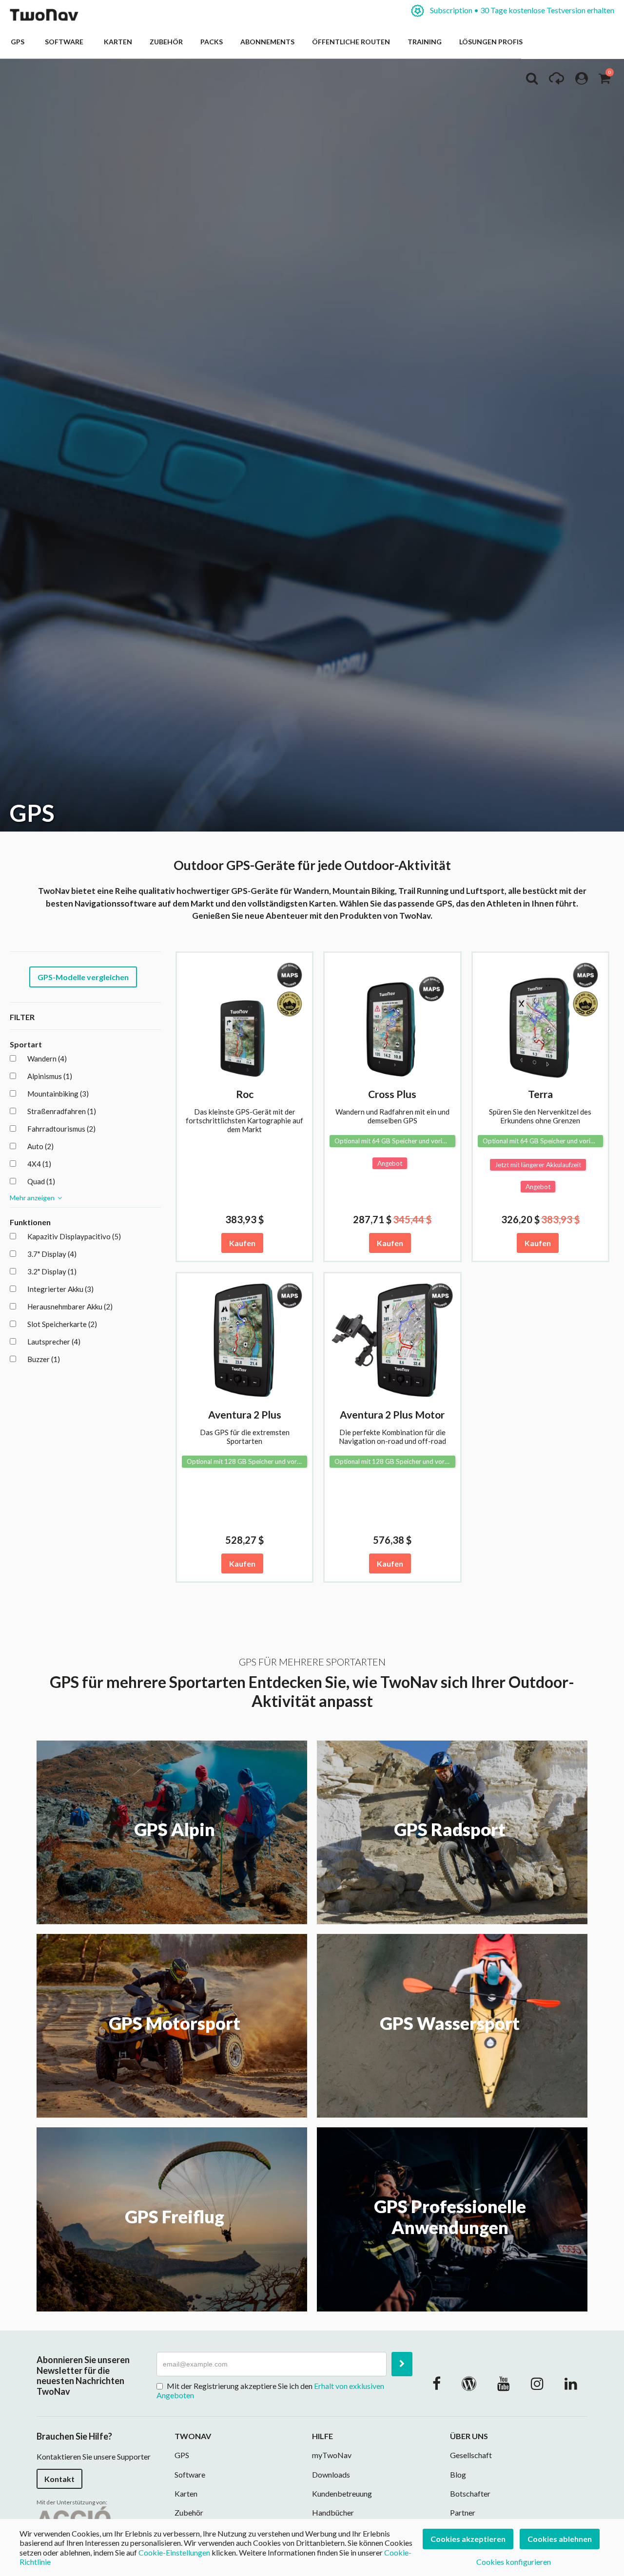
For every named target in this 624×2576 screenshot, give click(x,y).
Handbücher (333, 2512)
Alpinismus (50, 1076)
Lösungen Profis (491, 42)
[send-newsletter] (402, 2364)
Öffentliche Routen (351, 42)
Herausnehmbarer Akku (70, 1307)
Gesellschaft (471, 2455)
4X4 (39, 1164)
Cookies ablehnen (560, 2539)
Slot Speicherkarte (62, 1324)
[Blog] (469, 2383)
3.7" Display (52, 1254)
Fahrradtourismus (61, 1129)
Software (66, 42)
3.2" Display (52, 1271)
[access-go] (556, 81)
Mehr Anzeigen (34, 1198)
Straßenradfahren (62, 1111)
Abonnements (267, 42)
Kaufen (242, 1243)
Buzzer (44, 1359)
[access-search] (532, 81)
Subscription (521, 10)
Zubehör (166, 42)
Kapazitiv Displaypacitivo (74, 1236)
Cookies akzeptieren (468, 2539)
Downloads (331, 2474)
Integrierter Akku (60, 1289)
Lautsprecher (54, 1342)
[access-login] (582, 81)
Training (425, 42)
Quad (41, 1181)
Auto (40, 1146)
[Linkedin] (571, 2383)
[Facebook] (437, 2383)
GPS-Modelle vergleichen (83, 977)
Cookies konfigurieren (514, 2562)
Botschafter (470, 2493)
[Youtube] (504, 2383)
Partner (463, 2512)
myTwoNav (332, 2455)
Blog (458, 2474)
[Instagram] (537, 2383)
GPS (19, 42)
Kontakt (59, 2479)
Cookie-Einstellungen (174, 2552)
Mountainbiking (58, 1094)
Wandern (47, 1059)
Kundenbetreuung (342, 2493)
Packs (212, 42)
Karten (118, 42)
